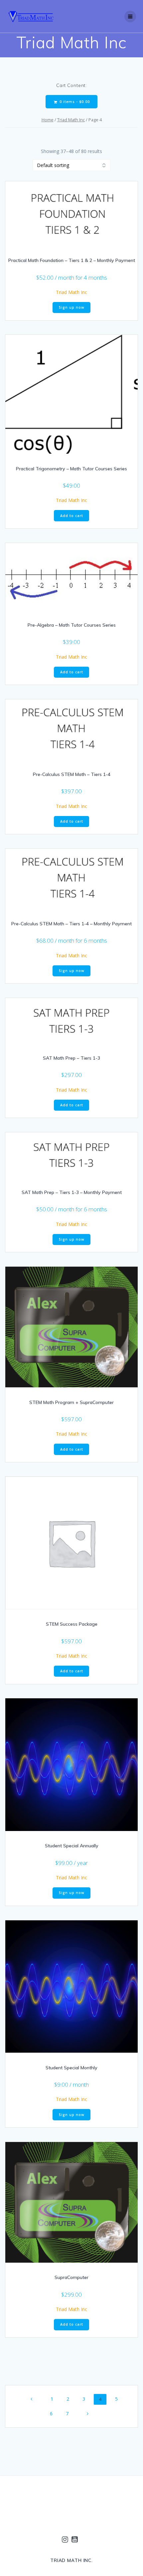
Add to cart (72, 516)
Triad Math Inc (71, 120)
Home (48, 120)
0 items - (74, 102)
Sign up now (72, 307)
